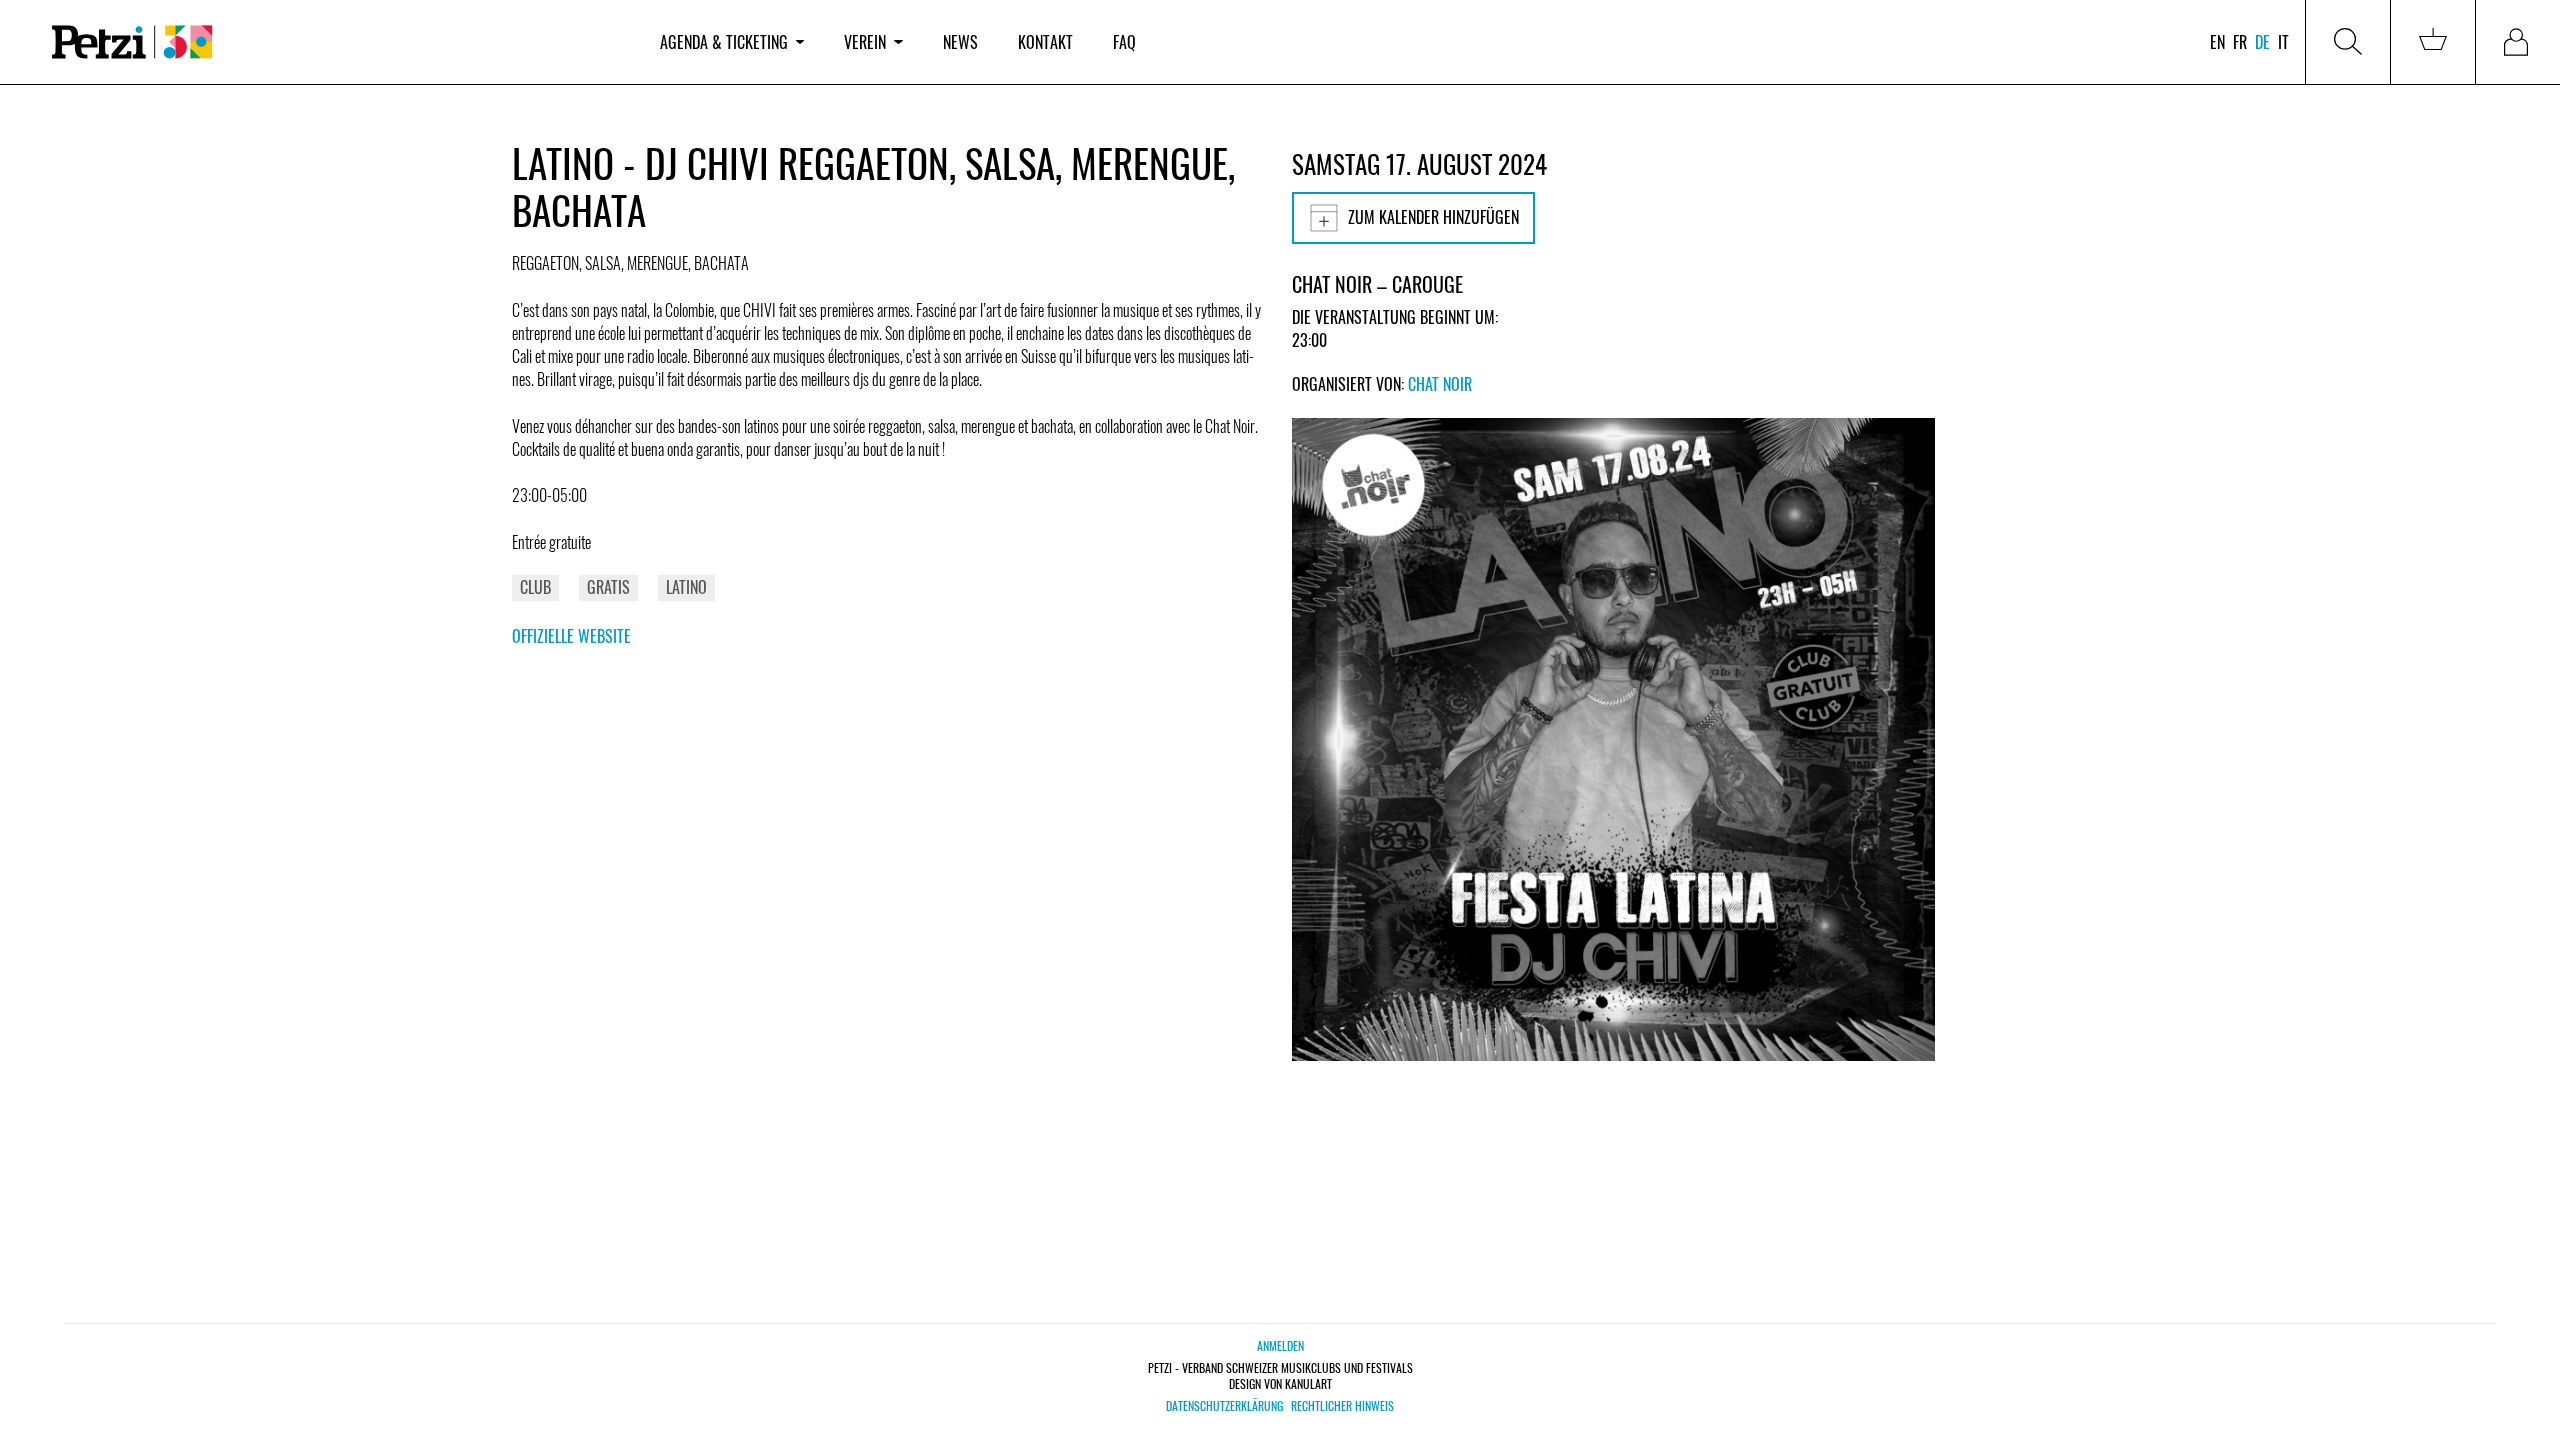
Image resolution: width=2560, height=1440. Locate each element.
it (2283, 42)
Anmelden (1280, 1345)
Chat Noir (1440, 384)
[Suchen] (2348, 42)
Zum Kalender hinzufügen (1433, 217)
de (2262, 42)
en (2217, 42)
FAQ (1124, 42)
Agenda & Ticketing (724, 42)
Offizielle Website (571, 636)
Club (535, 587)
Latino (686, 587)
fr (2240, 42)
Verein (865, 42)
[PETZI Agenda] (336, 42)
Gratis (608, 587)
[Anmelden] (2518, 42)
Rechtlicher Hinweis (1342, 1406)
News (960, 42)
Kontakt (1045, 42)
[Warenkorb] (2433, 42)
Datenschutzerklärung (1224, 1406)
